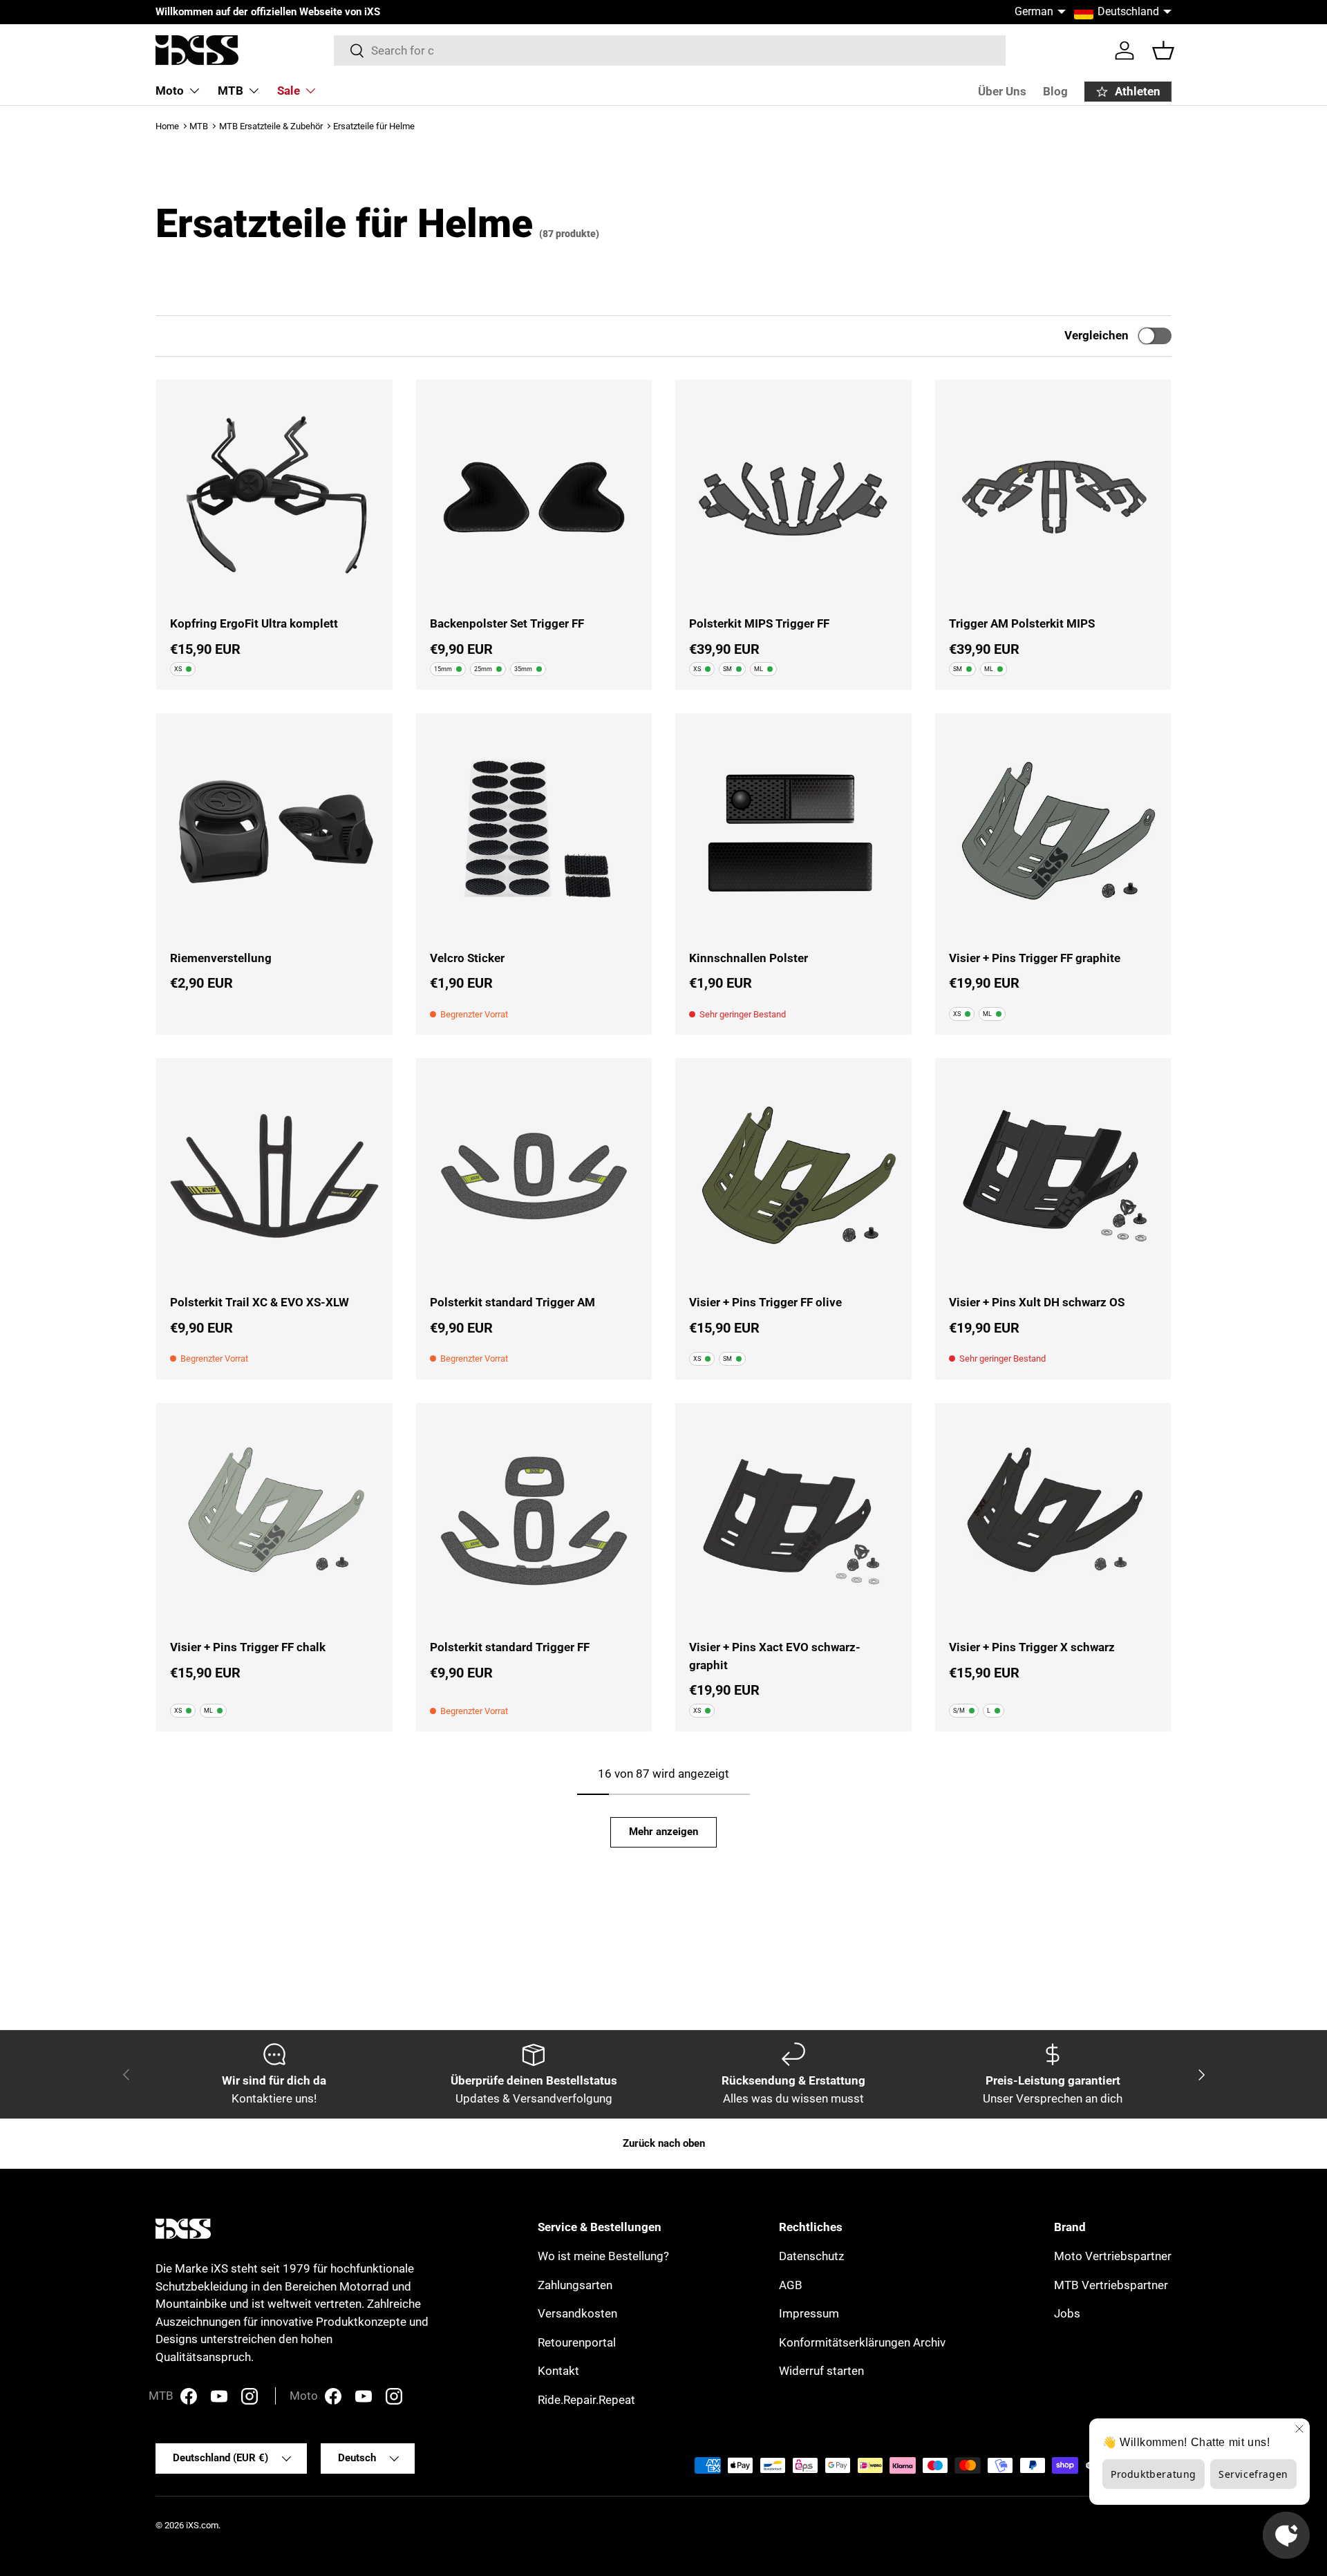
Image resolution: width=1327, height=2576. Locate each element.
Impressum (809, 2313)
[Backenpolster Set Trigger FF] (534, 498)
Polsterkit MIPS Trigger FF (759, 623)
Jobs (1067, 2313)
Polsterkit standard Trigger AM (512, 1302)
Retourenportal (577, 2342)
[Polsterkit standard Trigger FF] (534, 1521)
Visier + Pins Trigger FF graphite (1035, 958)
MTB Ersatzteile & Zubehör (271, 126)
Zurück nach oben (664, 2143)
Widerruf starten (821, 2371)
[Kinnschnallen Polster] (793, 831)
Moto (170, 91)
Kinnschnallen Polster (749, 958)
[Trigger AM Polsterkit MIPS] (1053, 498)
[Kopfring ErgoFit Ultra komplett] (274, 498)
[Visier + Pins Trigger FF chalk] (274, 1521)
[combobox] (670, 50)
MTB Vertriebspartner (1111, 2285)
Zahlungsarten (575, 2285)
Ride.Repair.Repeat (586, 2400)
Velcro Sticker (467, 958)
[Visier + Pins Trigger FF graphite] (1053, 831)
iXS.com (202, 2525)
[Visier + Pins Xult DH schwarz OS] (1053, 1176)
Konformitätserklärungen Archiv (862, 2342)
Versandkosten (577, 2313)
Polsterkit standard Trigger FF (510, 1647)
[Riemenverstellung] (274, 831)
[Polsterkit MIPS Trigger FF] (793, 498)
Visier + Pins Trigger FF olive (765, 1302)
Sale (289, 91)
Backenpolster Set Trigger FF (507, 623)
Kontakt (558, 2371)
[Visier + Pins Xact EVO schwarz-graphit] (793, 1521)
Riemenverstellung (221, 958)
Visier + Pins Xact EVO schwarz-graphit (775, 1656)
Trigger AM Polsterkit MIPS (1022, 623)
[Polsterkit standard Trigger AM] (534, 1176)
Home (167, 126)
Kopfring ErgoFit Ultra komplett (254, 623)
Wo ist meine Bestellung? (603, 2256)
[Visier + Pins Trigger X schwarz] (1053, 1521)
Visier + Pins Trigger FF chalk (248, 1647)
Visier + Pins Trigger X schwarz (1032, 1647)
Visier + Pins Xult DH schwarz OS (1037, 1302)
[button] (1163, 50)
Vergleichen (1097, 335)
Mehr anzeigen (663, 1832)
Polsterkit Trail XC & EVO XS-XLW (260, 1302)
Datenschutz (811, 2256)
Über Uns (1002, 91)
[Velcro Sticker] (534, 831)
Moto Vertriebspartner (1113, 2256)
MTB (230, 91)
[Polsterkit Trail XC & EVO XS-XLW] (274, 1176)
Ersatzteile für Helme (374, 126)
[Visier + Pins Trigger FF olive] (793, 1176)
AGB (791, 2285)
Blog (1055, 91)
